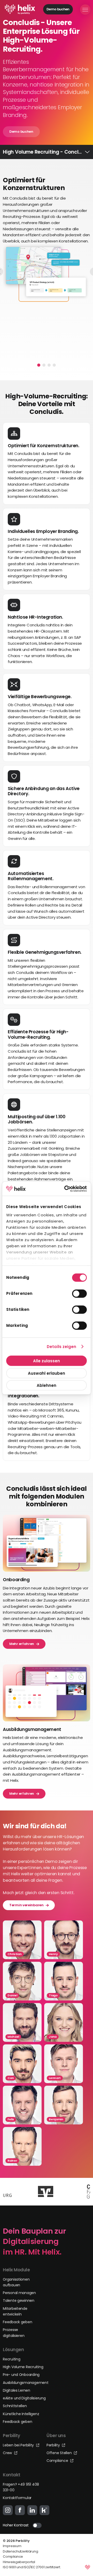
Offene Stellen (60, 2453)
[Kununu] (44, 2510)
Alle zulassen (47, 1361)
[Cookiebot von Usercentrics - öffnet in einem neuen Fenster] (65, 1189)
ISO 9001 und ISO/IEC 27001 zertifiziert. (32, 2567)
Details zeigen (61, 1347)
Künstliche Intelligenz (21, 2414)
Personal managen (19, 2293)
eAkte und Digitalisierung (24, 2398)
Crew (8, 2453)
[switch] (79, 1294)
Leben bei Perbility (19, 2445)
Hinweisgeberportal (19, 2562)
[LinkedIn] (32, 2510)
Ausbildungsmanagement (26, 2383)
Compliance (58, 2461)
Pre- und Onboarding (21, 2375)
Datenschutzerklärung (20, 2551)
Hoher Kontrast (16, 2525)
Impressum (12, 2546)
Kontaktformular (17, 2498)
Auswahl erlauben (47, 1373)
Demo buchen (58, 9)
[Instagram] (8, 2510)
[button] (39, 365)
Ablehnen (47, 1385)
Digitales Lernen (17, 2390)
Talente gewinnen (19, 2301)
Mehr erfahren (22, 1644)
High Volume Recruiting (23, 2367)
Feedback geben (17, 2322)
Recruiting (11, 2359)
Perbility (54, 2445)
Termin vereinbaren (26, 1905)
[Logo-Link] (20, 9)
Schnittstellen (15, 2406)
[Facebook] (20, 2510)
